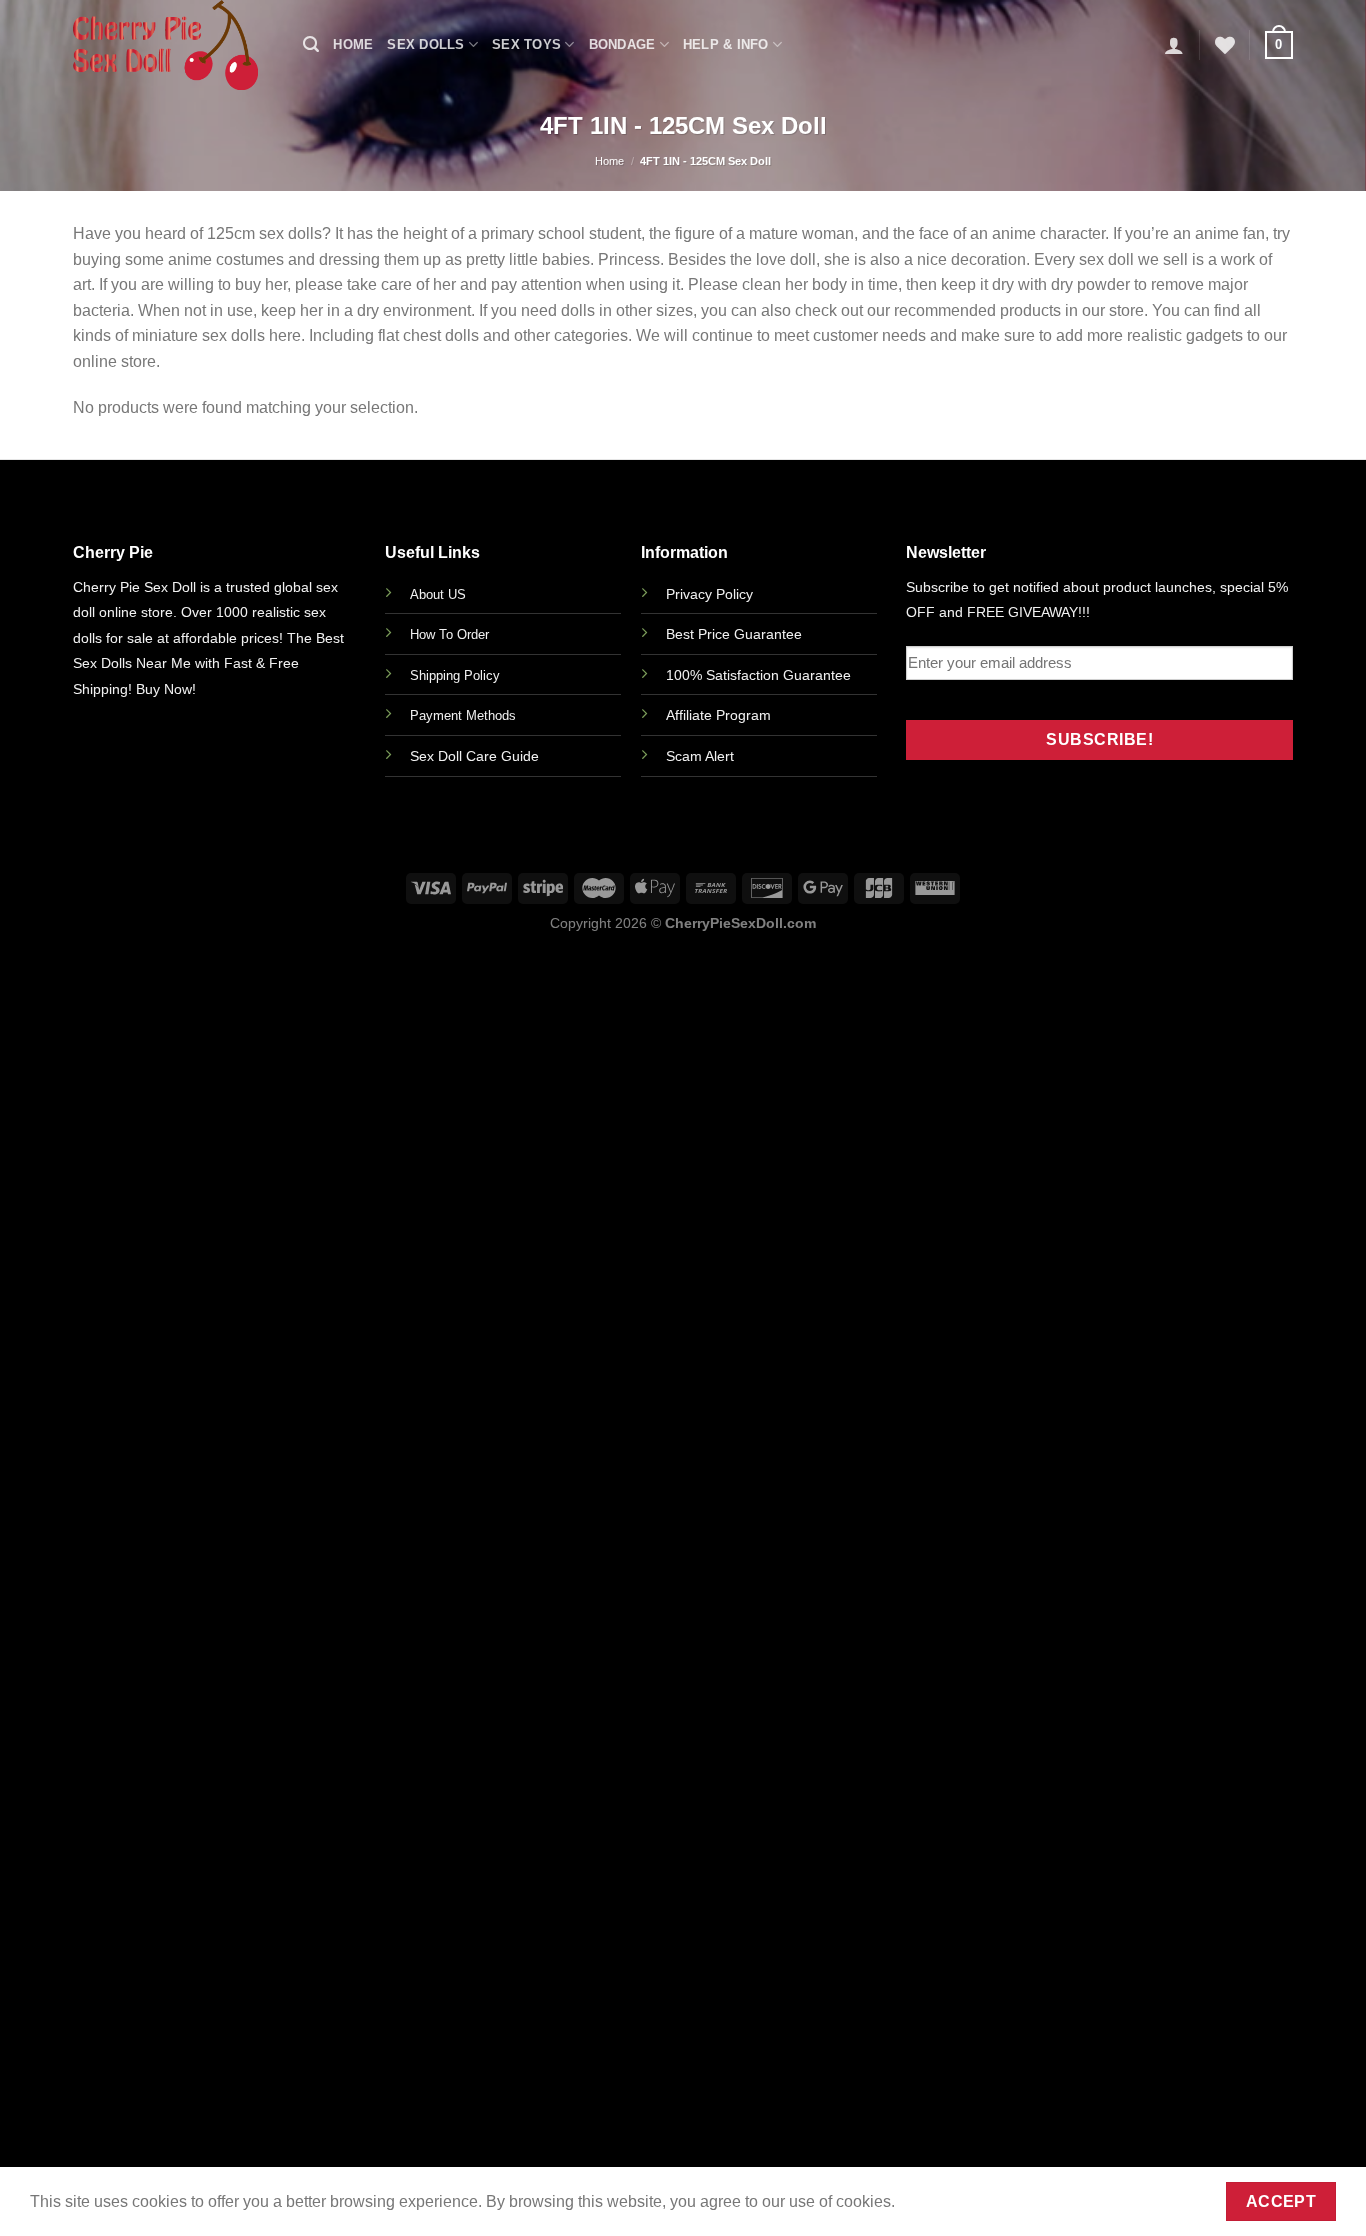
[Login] (1174, 45)
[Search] (311, 44)
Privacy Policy (709, 594)
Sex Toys (526, 44)
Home (353, 44)
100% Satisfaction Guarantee (758, 675)
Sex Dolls (425, 44)
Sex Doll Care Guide (474, 756)
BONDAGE (622, 44)
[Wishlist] (1225, 45)
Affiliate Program (718, 715)
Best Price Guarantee (734, 634)
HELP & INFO (726, 44)
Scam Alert (700, 756)
